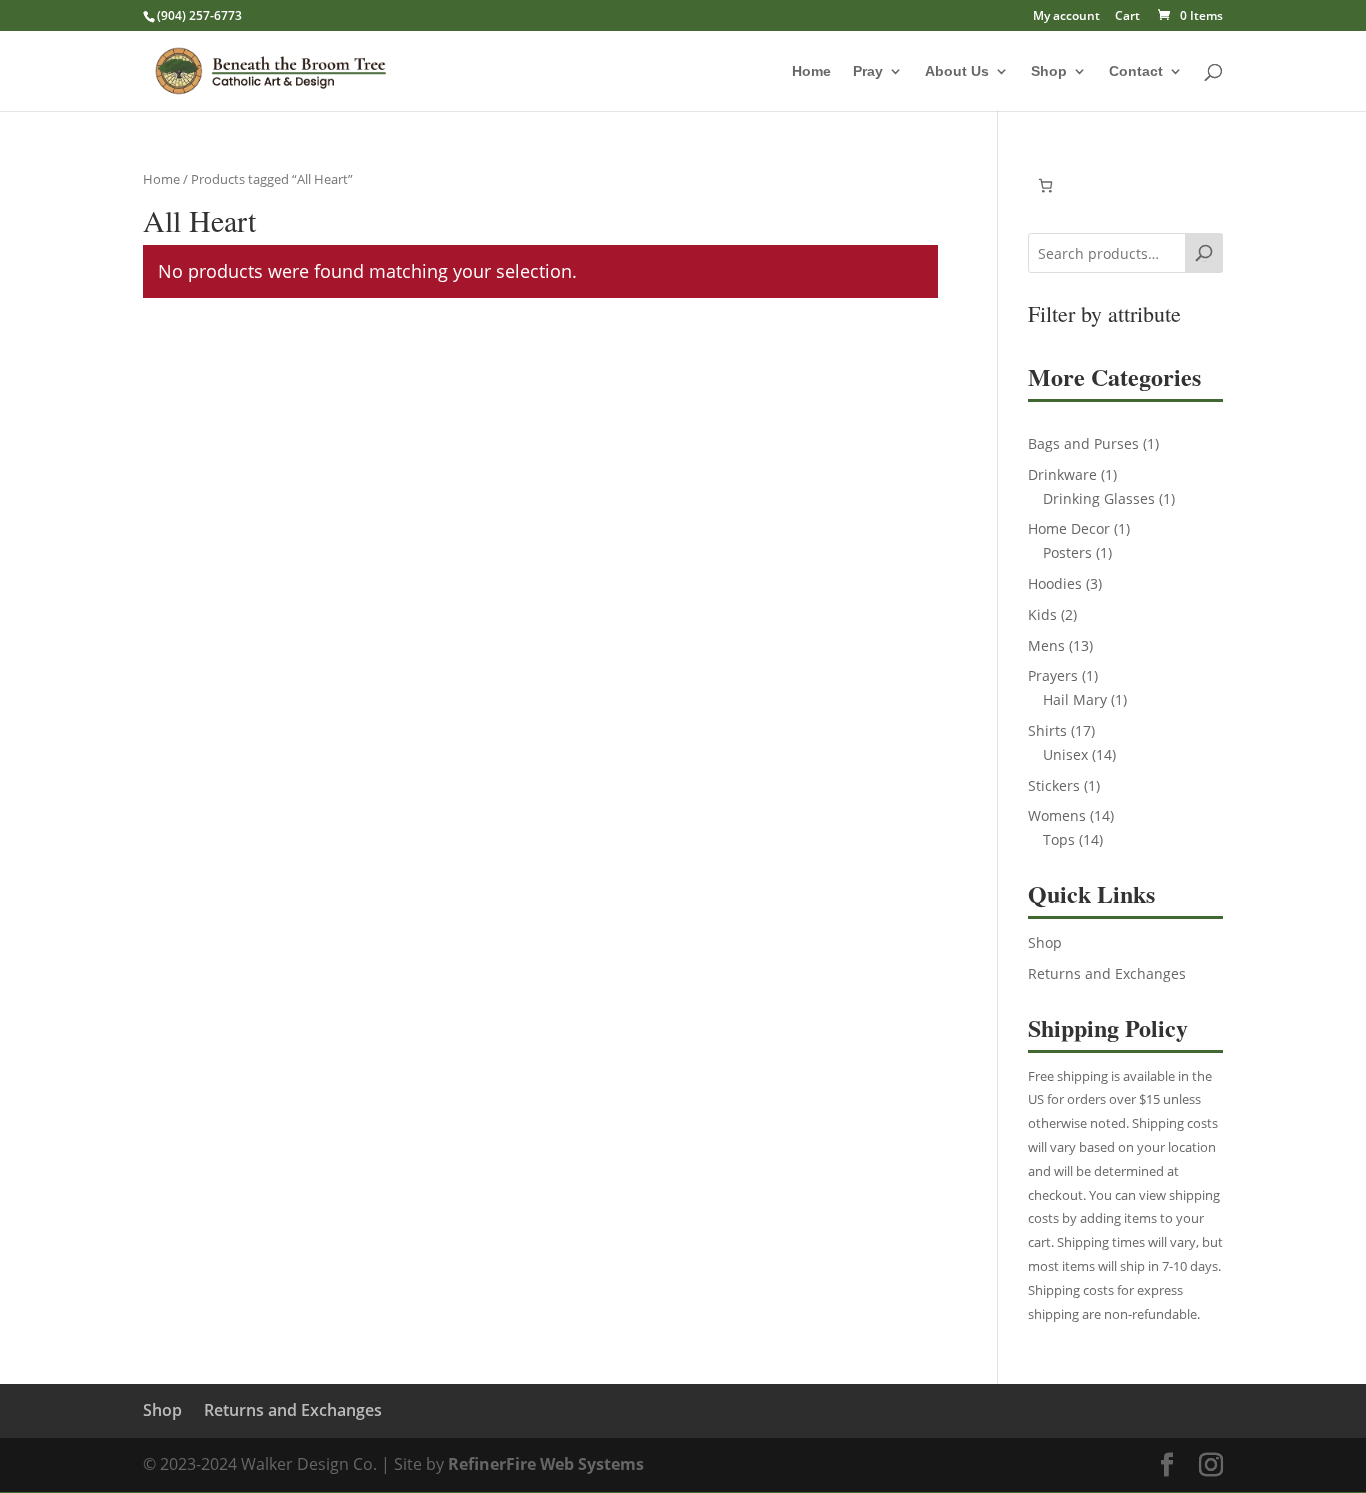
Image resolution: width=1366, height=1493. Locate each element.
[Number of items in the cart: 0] (1045, 185)
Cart (1127, 17)
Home (811, 71)
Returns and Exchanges (1107, 973)
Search (1204, 261)
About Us (957, 71)
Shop (1049, 71)
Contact (1136, 71)
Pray (868, 71)
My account (1066, 17)
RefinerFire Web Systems (546, 1464)
